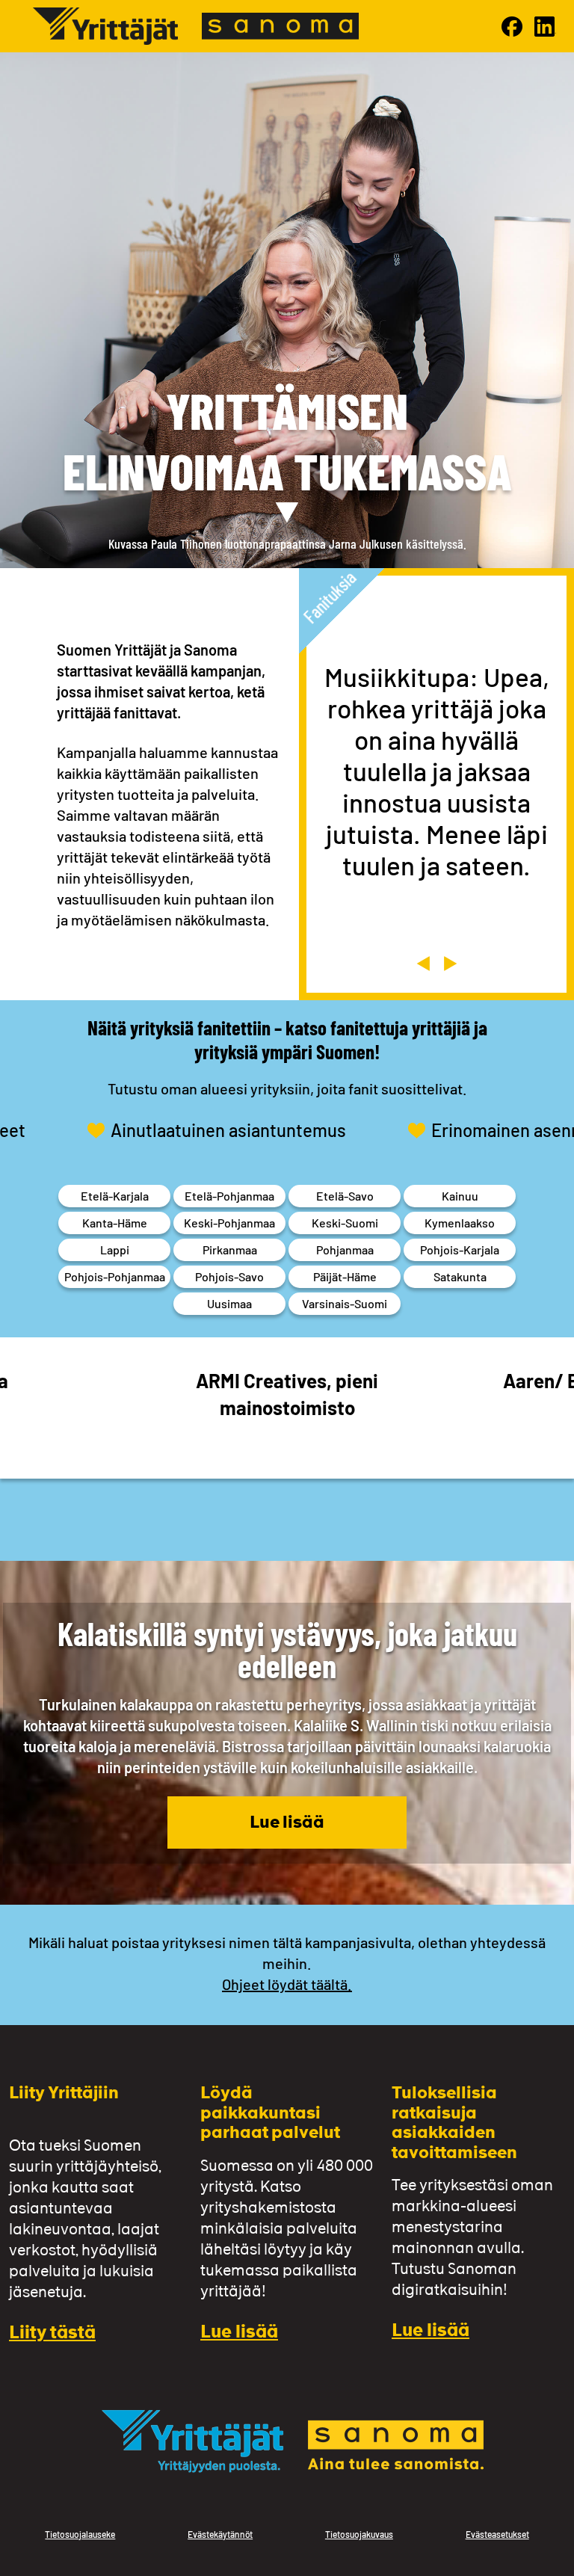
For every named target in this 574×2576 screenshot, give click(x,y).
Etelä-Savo (345, 1196)
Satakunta (460, 1276)
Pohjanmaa (345, 1250)
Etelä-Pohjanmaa (229, 1196)
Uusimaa (229, 1303)
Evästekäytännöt (220, 2534)
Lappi (115, 1250)
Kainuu (460, 1196)
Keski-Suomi (345, 1223)
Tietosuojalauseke (80, 2534)
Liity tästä (52, 2334)
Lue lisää (287, 1824)
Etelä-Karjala (115, 1196)
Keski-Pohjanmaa (229, 1223)
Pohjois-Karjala (460, 1250)
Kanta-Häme (115, 1223)
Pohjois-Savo (229, 1276)
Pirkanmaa (230, 1250)
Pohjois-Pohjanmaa (115, 1276)
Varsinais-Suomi (345, 1303)
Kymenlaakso (460, 1223)
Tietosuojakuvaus (359, 2534)
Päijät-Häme (345, 1276)
